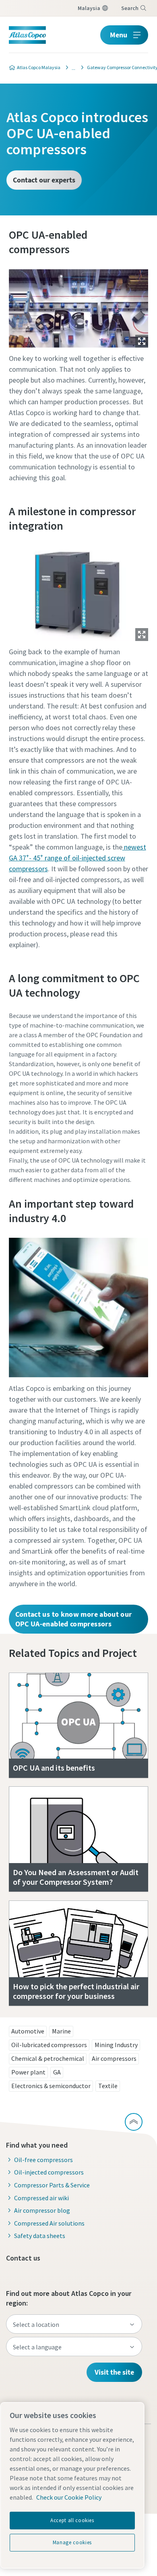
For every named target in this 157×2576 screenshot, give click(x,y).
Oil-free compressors (43, 2160)
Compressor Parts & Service (52, 2185)
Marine (61, 2031)
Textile (108, 2086)
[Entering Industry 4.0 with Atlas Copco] (71, 68)
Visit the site (114, 2372)
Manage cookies (72, 2542)
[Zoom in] (79, 306)
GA (57, 2072)
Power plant (28, 2072)
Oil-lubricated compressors (49, 2045)
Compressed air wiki (41, 2198)
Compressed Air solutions (49, 2223)
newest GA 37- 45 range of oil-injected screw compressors (77, 858)
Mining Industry (116, 2045)
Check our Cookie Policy (69, 2497)
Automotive (28, 2031)
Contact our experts (44, 180)
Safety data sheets (40, 2236)
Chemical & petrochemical (48, 2058)
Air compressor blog (42, 2210)
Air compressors (114, 2058)
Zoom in (142, 341)
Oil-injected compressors (49, 2172)
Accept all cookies (72, 2520)
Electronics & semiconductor (51, 2086)
